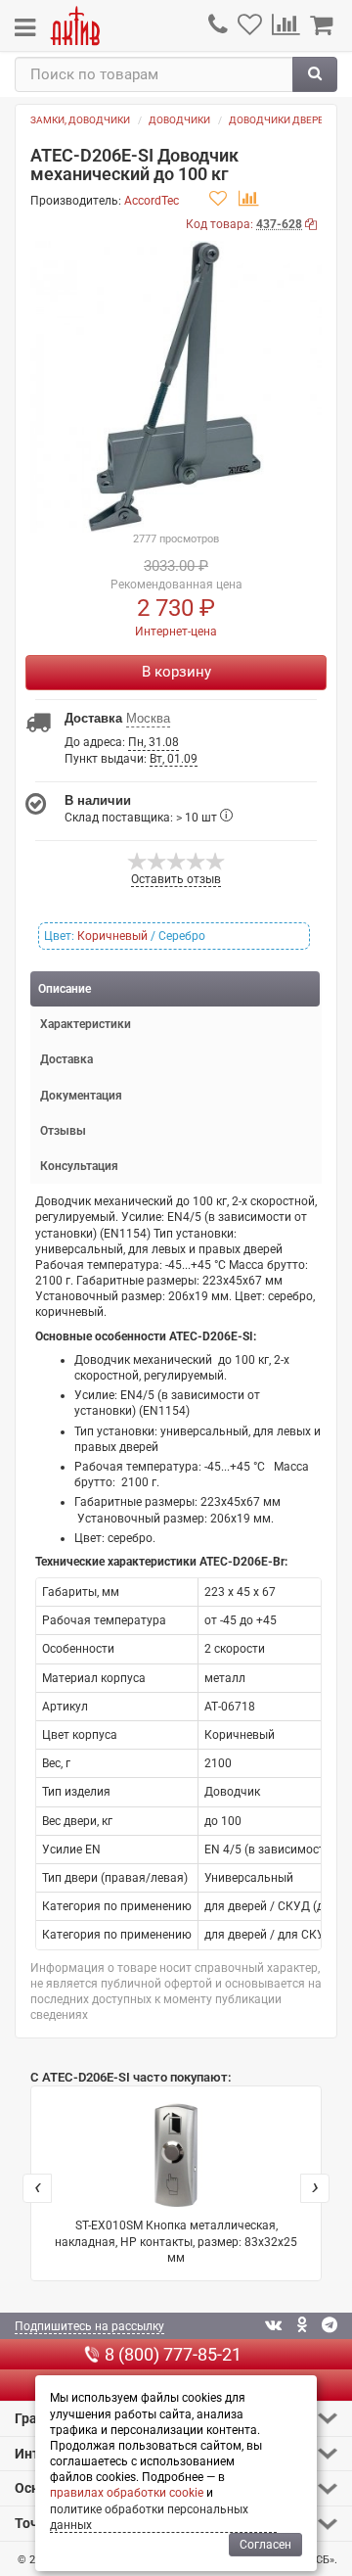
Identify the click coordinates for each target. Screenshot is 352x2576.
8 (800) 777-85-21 (173, 2354)
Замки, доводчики (80, 120)
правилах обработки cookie (127, 2493)
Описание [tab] (65, 989)
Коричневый (112, 936)
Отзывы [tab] (63, 1131)
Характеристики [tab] (86, 1024)
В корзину (176, 672)
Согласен (265, 2545)
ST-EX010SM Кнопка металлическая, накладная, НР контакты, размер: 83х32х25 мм (176, 2241)
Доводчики (179, 120)
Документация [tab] (81, 1096)
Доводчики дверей (280, 120)
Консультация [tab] (79, 1166)
